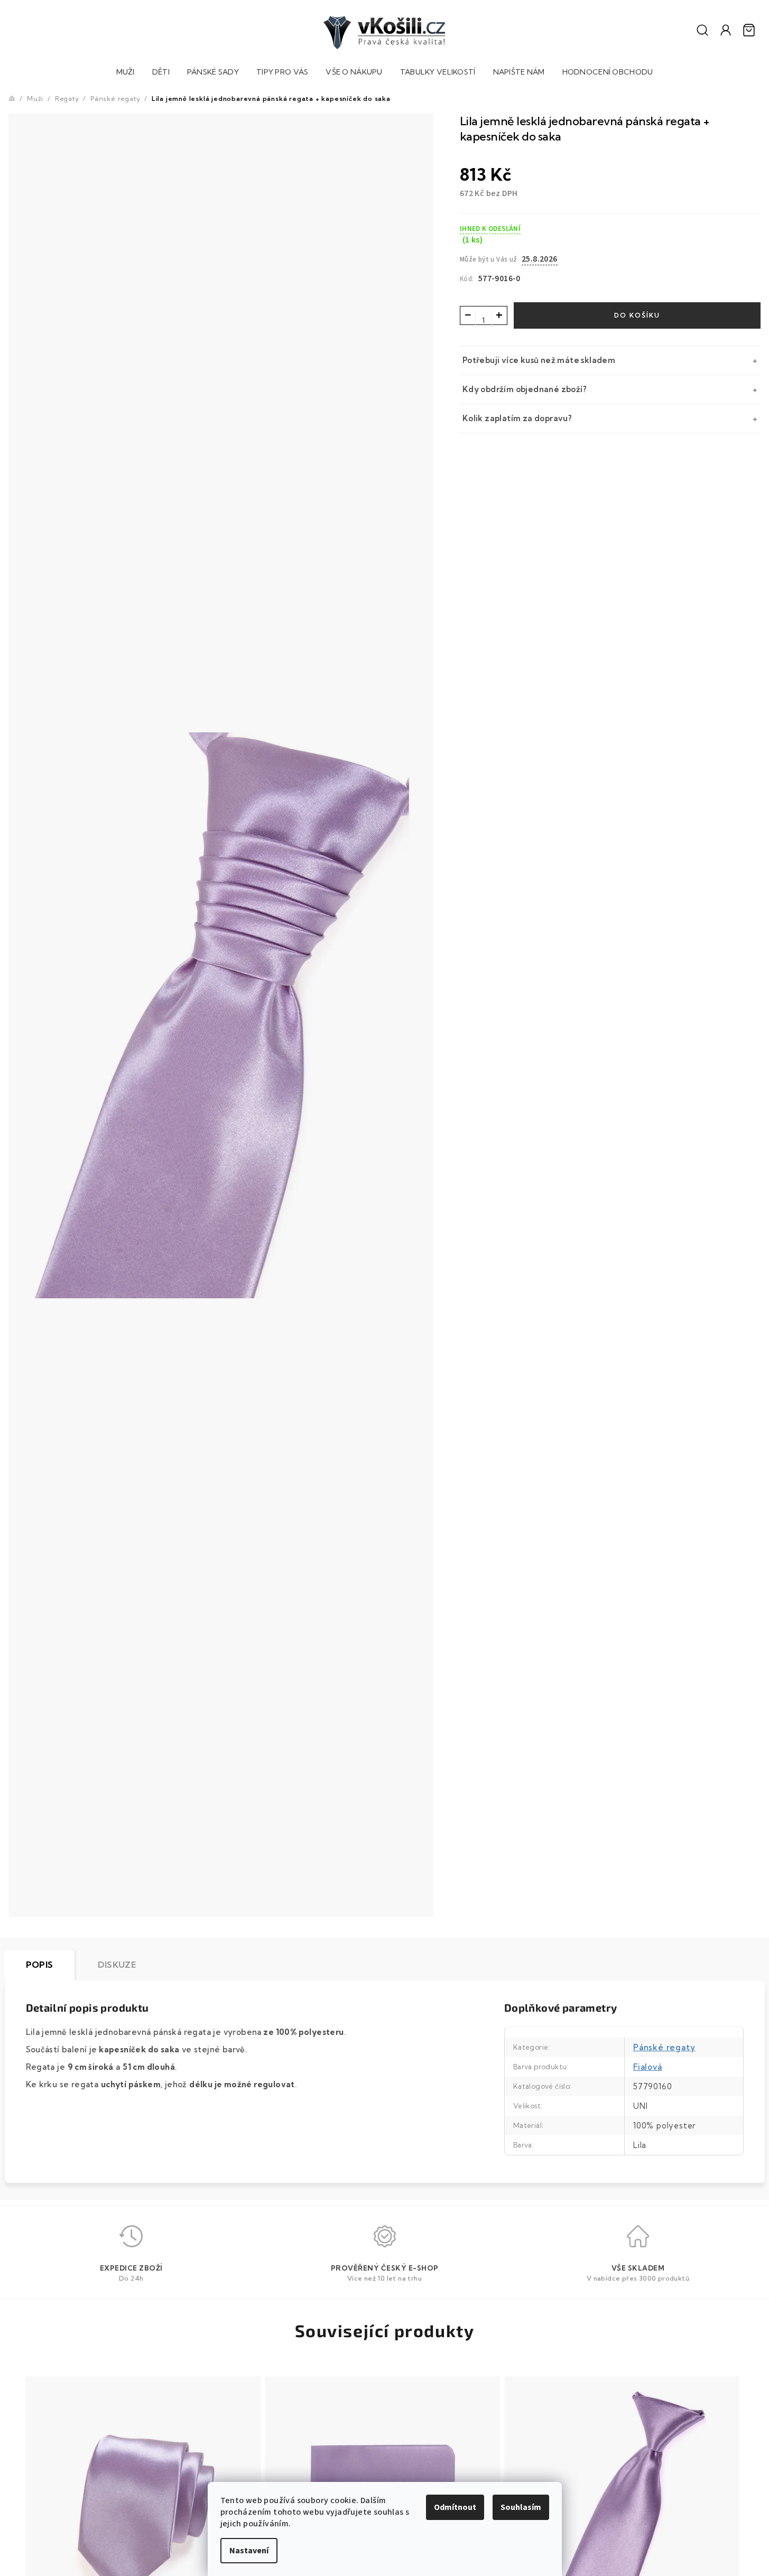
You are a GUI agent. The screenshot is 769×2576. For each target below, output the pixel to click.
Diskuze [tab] (117, 1965)
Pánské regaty (664, 2047)
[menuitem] (126, 73)
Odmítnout (455, 2507)
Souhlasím (521, 2507)
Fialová (648, 2067)
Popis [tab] (40, 1965)
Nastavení (249, 2551)
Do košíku (637, 315)
